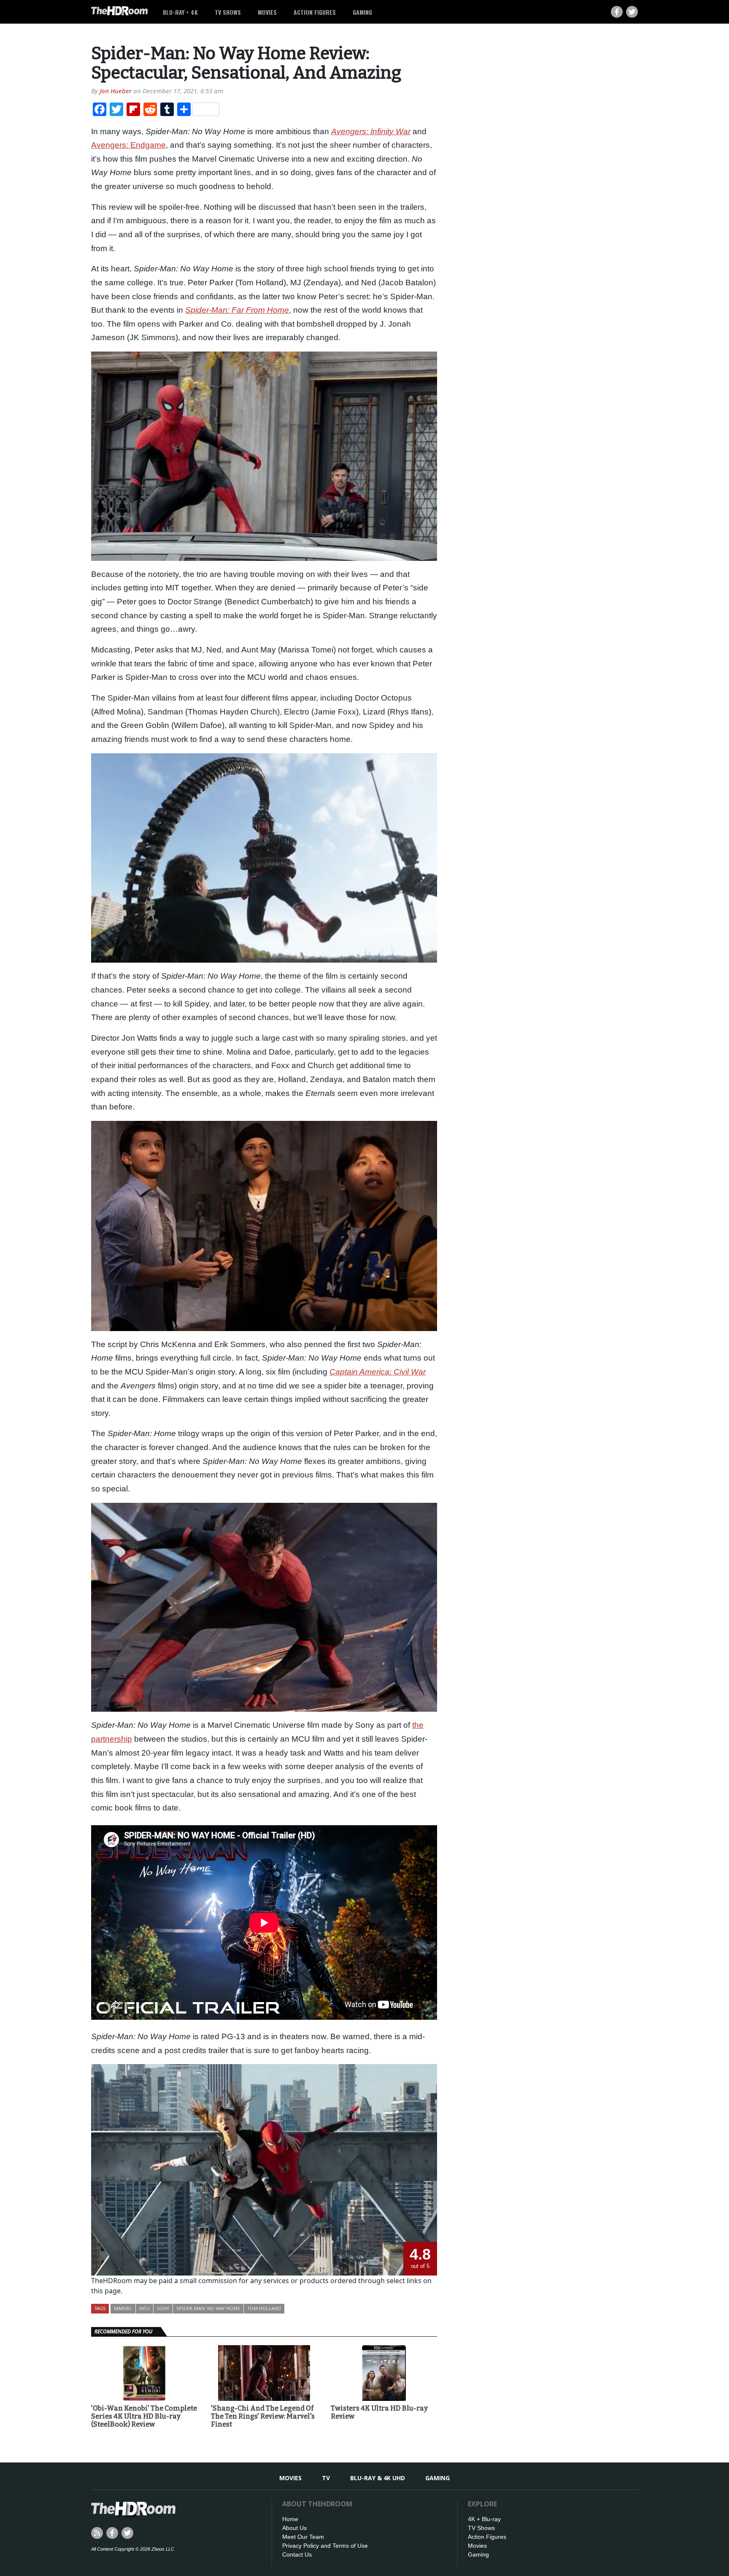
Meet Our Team (303, 2537)
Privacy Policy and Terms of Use (325, 2546)
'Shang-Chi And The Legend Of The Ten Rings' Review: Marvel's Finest (263, 2416)
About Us (294, 2528)
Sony (163, 2308)
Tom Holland (264, 2308)
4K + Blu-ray (484, 2519)
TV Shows (228, 12)
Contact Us (297, 2554)
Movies (267, 12)
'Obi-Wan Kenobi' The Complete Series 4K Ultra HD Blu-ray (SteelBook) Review (144, 2416)
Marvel (123, 2308)
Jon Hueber (116, 91)
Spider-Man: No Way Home (208, 2308)
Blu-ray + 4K (180, 12)
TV (326, 2478)
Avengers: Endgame (128, 145)
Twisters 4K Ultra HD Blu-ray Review (379, 2412)
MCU (144, 2308)
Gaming (362, 12)
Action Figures (315, 12)
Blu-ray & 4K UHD (378, 2478)
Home (290, 2519)
